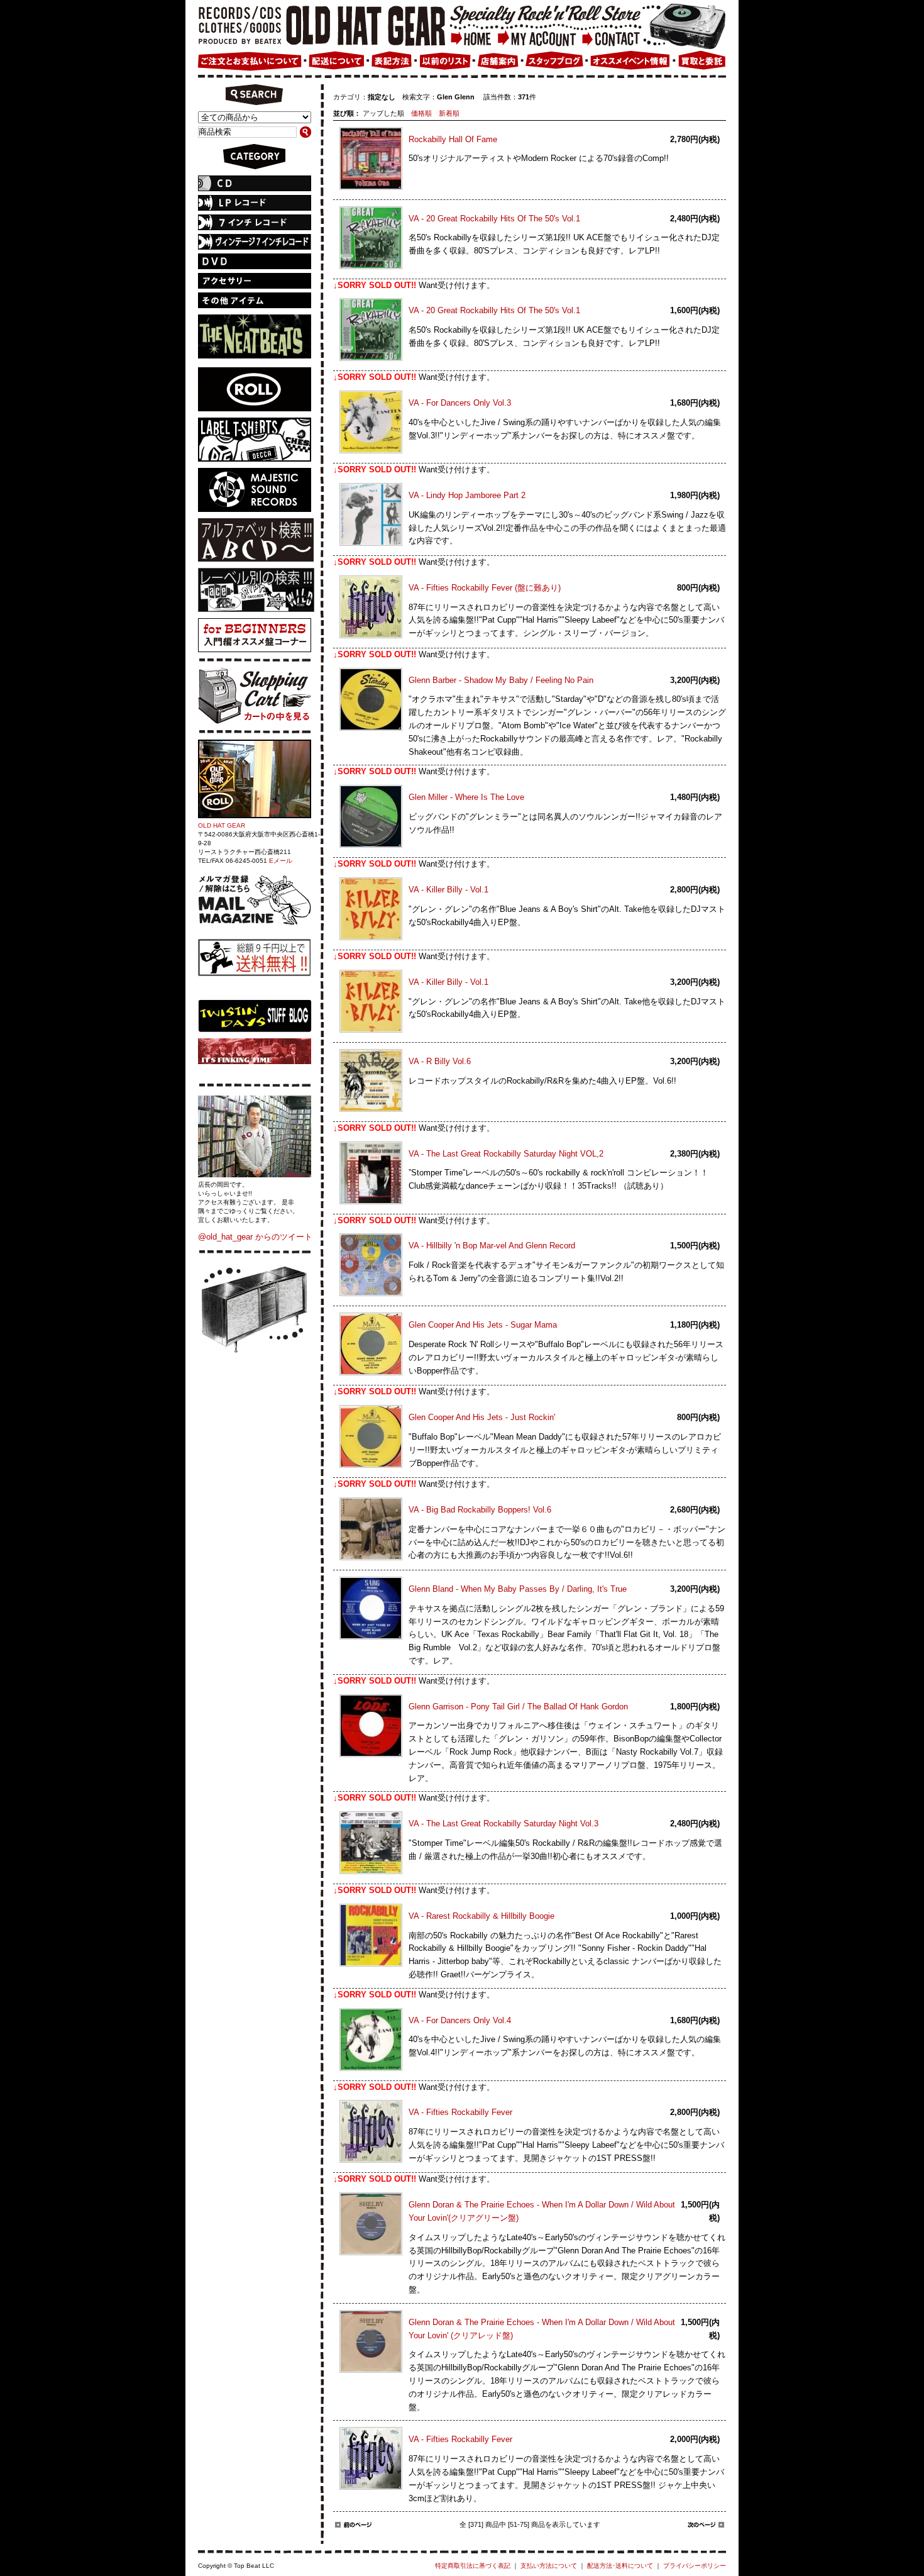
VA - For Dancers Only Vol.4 (460, 2020)
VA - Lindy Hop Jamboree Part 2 (467, 495)
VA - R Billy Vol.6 (440, 1061)
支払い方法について (549, 2566)
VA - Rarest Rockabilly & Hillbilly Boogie (481, 1916)
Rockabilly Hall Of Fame (453, 139)
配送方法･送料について (620, 2566)
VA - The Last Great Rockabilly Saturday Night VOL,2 (506, 1154)
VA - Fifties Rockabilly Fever (460, 2112)
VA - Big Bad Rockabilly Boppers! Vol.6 (480, 1510)
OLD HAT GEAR (222, 825)
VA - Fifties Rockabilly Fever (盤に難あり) (485, 588)
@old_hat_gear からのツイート (255, 1237)
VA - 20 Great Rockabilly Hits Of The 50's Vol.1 (494, 219)
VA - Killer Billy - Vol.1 (448, 890)
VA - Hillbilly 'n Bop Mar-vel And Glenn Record (492, 1246)
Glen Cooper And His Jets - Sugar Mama (483, 1325)
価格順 (421, 113)
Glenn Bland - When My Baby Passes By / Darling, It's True (518, 1589)
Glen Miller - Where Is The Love (466, 797)
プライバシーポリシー (695, 2566)
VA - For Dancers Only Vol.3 (460, 403)
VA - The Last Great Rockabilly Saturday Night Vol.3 (503, 1824)
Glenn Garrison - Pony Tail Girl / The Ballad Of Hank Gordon (518, 1707)
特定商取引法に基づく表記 (473, 2566)
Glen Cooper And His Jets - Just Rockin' (482, 1417)
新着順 (449, 113)
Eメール (281, 861)
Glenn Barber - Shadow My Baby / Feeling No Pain (501, 680)
